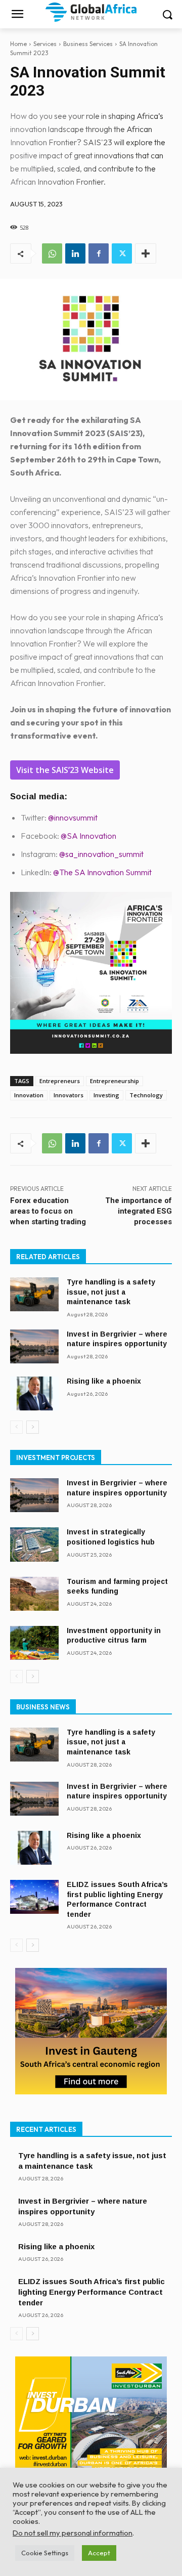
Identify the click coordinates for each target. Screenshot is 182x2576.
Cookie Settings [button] (45, 2553)
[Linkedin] (75, 253)
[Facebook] (99, 253)
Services (45, 44)
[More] (146, 253)
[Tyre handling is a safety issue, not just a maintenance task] (34, 1294)
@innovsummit (73, 818)
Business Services (88, 44)
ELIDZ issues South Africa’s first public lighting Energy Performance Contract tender (92, 2292)
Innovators (69, 1095)
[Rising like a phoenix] (34, 1393)
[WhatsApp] (52, 253)
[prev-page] (16, 1427)
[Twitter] (122, 253)
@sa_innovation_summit (101, 854)
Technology (146, 1095)
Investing (106, 1095)
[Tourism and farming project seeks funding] (34, 1594)
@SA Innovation (88, 836)
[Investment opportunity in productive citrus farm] (34, 1643)
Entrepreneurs (60, 1081)
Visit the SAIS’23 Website (65, 770)
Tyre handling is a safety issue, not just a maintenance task (111, 1292)
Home (18, 44)
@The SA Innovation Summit (102, 872)
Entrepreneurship (115, 1081)
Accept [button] (99, 2553)
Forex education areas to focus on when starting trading (48, 1211)
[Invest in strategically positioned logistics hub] (34, 1544)
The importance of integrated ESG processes (139, 1211)
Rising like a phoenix (104, 1381)
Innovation (29, 1095)
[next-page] (33, 1427)
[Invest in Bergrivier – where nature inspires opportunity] (34, 1346)
